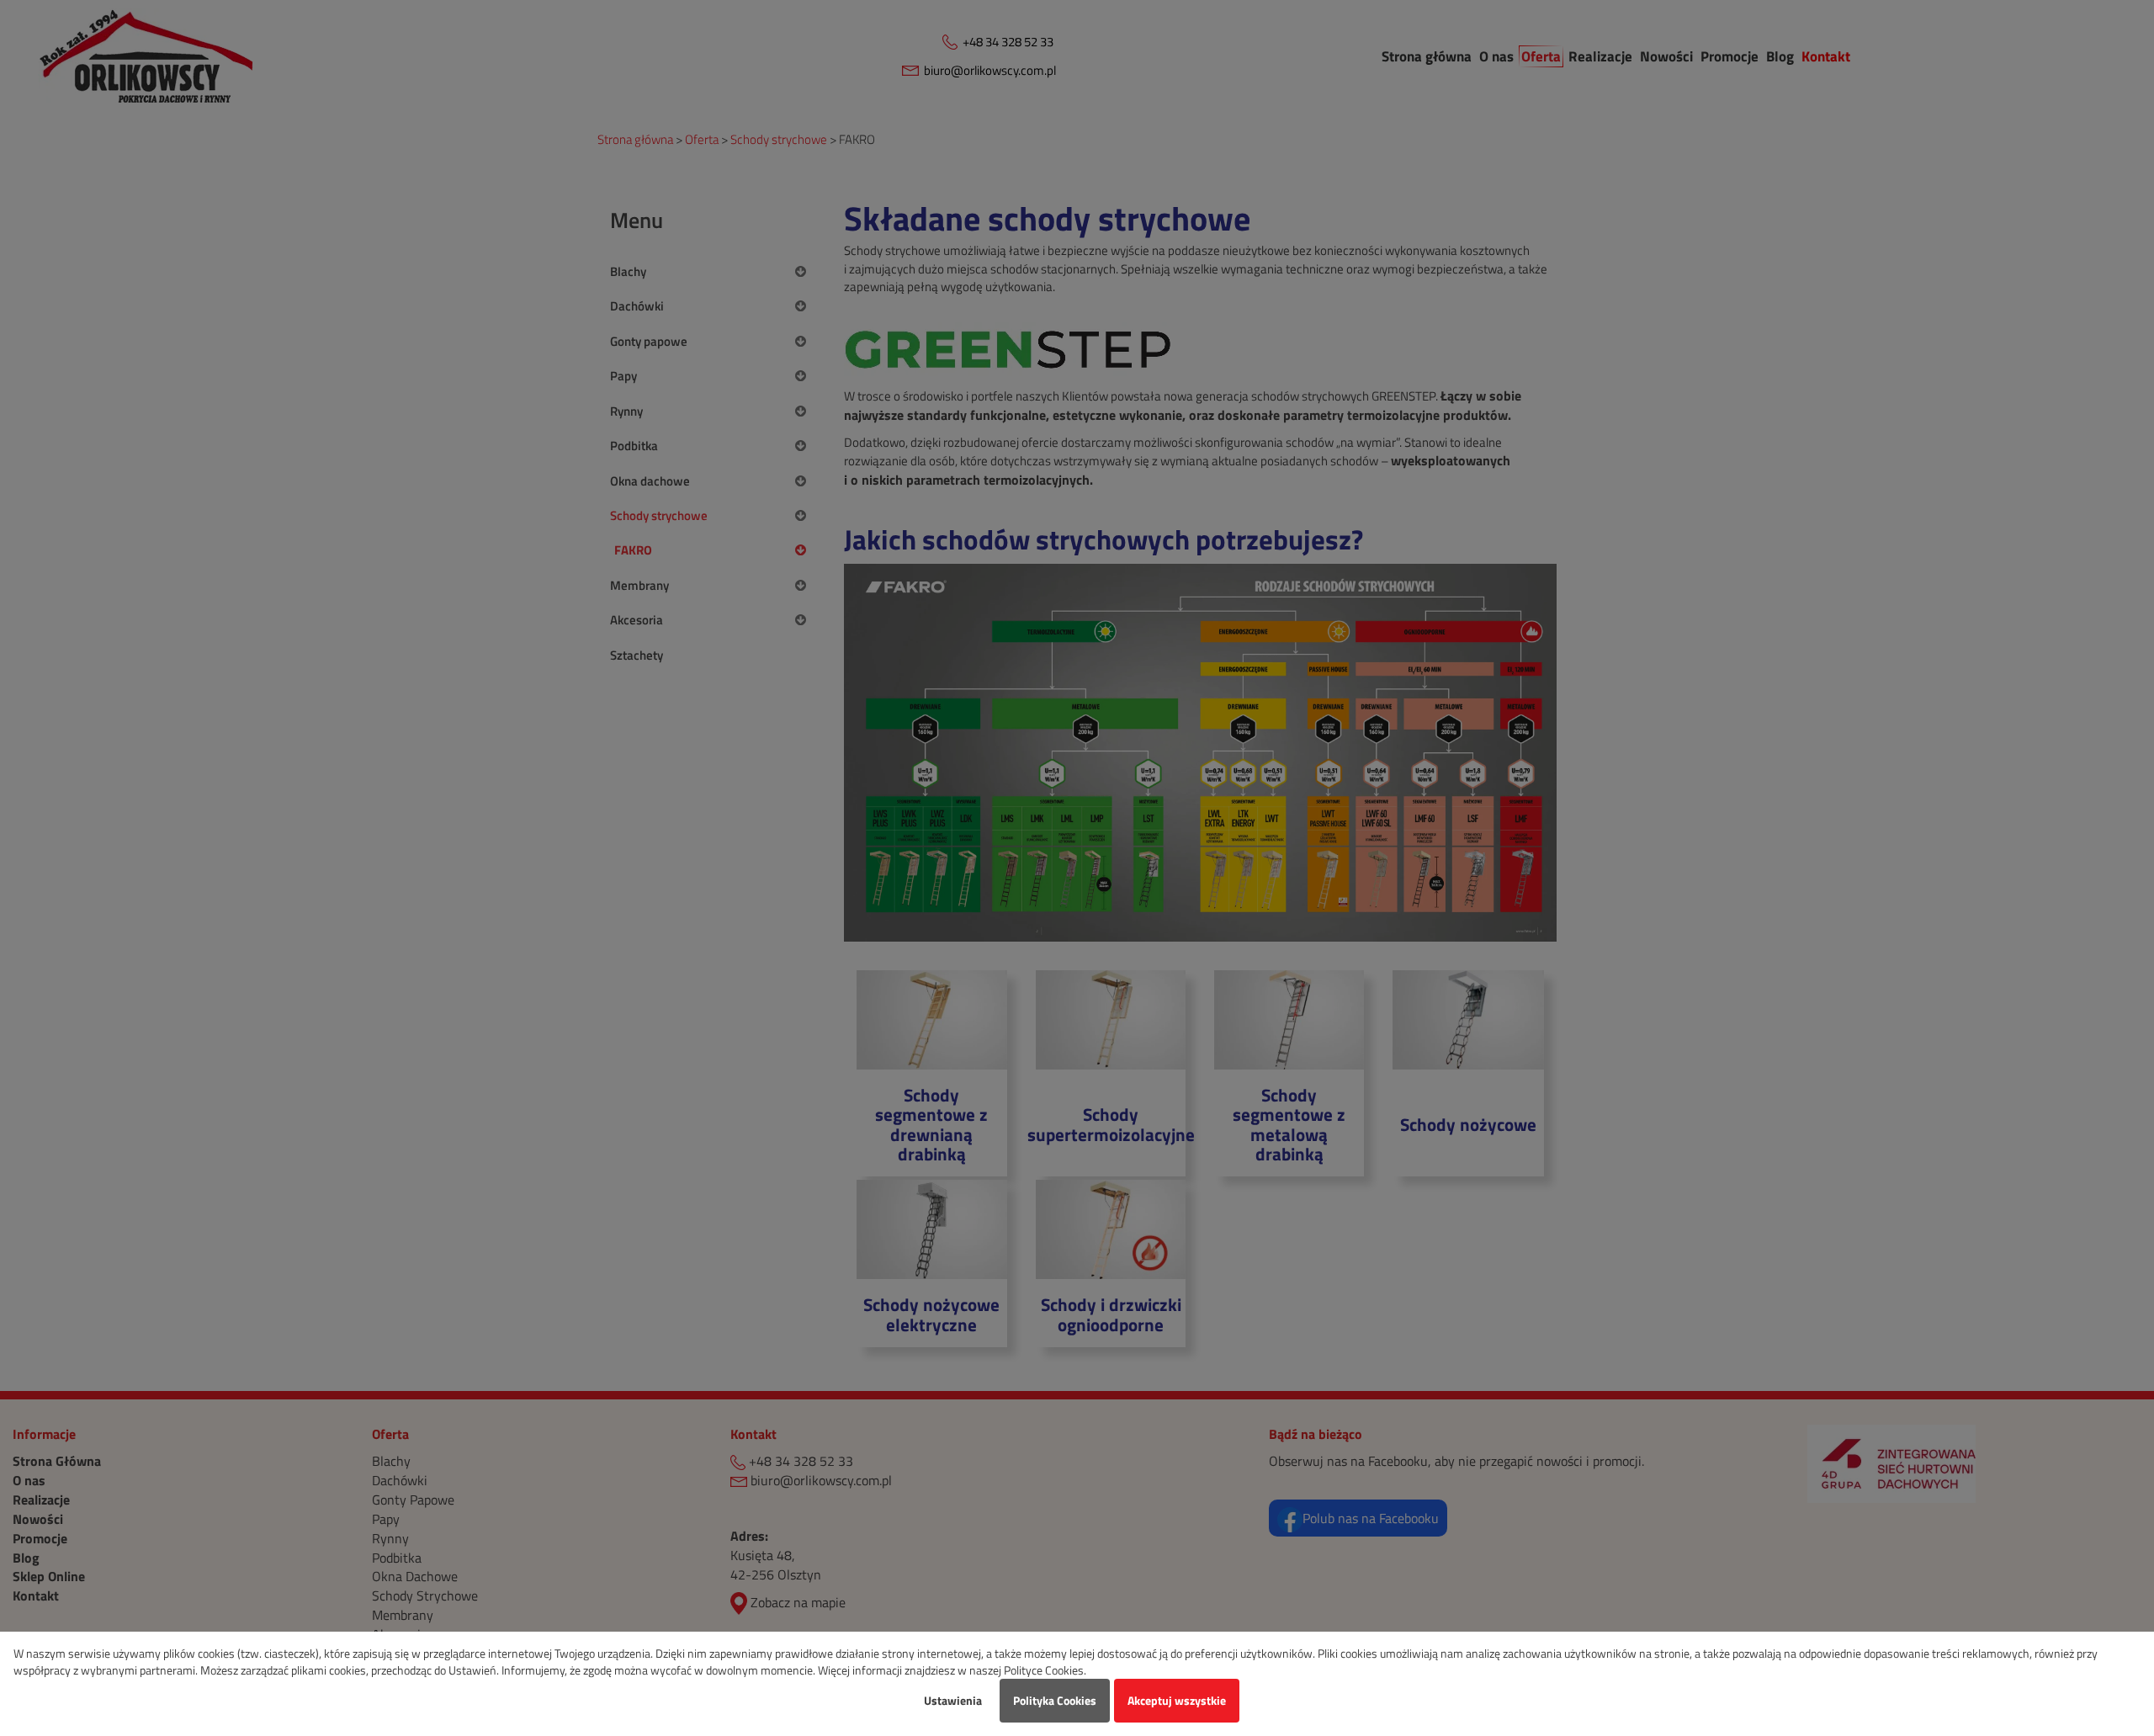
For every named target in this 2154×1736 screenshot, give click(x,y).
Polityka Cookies (1055, 1700)
